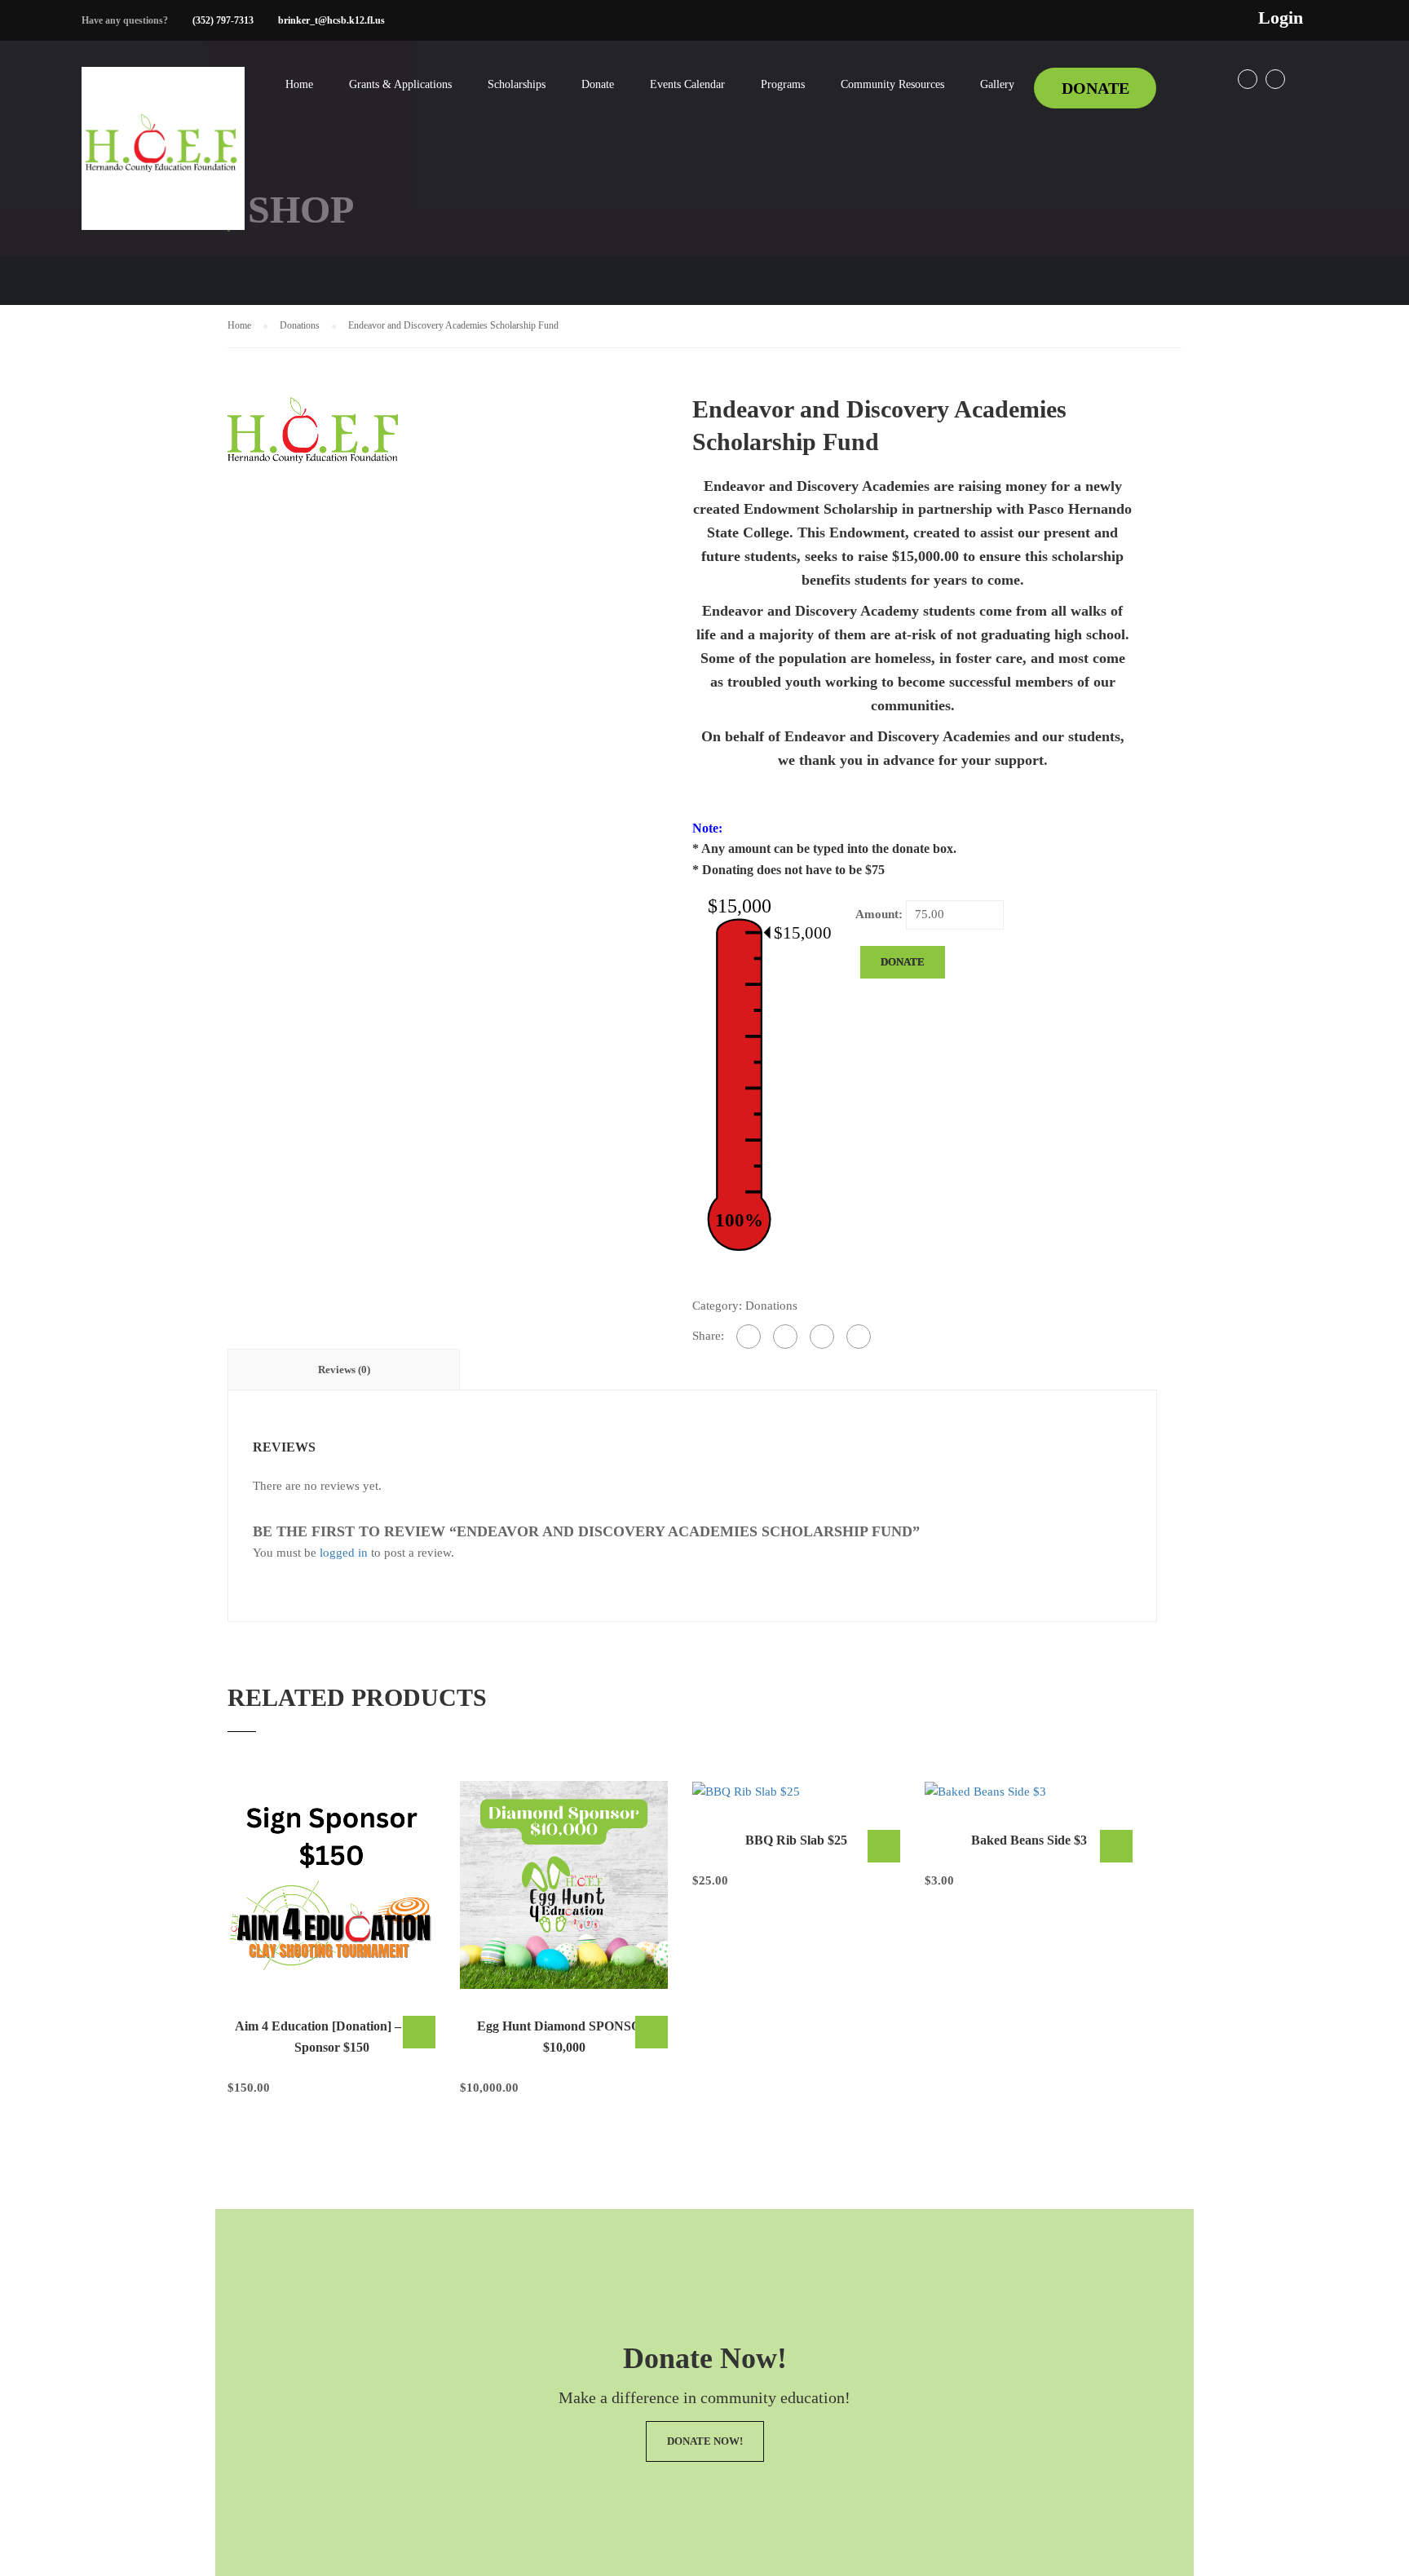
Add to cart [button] (419, 2032)
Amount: (879, 914)
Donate (598, 84)
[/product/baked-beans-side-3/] (1029, 1792)
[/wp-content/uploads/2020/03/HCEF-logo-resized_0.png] (313, 428)
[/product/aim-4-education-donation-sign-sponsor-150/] (331, 1885)
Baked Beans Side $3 (1029, 1840)
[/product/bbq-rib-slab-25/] (796, 1792)
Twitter (1275, 79)
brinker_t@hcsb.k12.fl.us (331, 20)
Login (1281, 18)
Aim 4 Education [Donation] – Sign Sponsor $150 (332, 2037)
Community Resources (892, 84)
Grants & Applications (400, 84)
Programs (783, 84)
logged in (344, 1553)
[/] (163, 161)
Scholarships (517, 84)
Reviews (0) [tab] (344, 1370)
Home (299, 84)
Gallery (997, 84)
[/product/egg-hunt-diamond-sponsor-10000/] (564, 1885)
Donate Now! (705, 2441)
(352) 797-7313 (223, 20)
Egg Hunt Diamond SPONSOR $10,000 (564, 2037)
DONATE (1095, 88)
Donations (300, 325)
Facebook (1248, 79)
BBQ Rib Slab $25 (796, 1840)
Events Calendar (687, 84)
